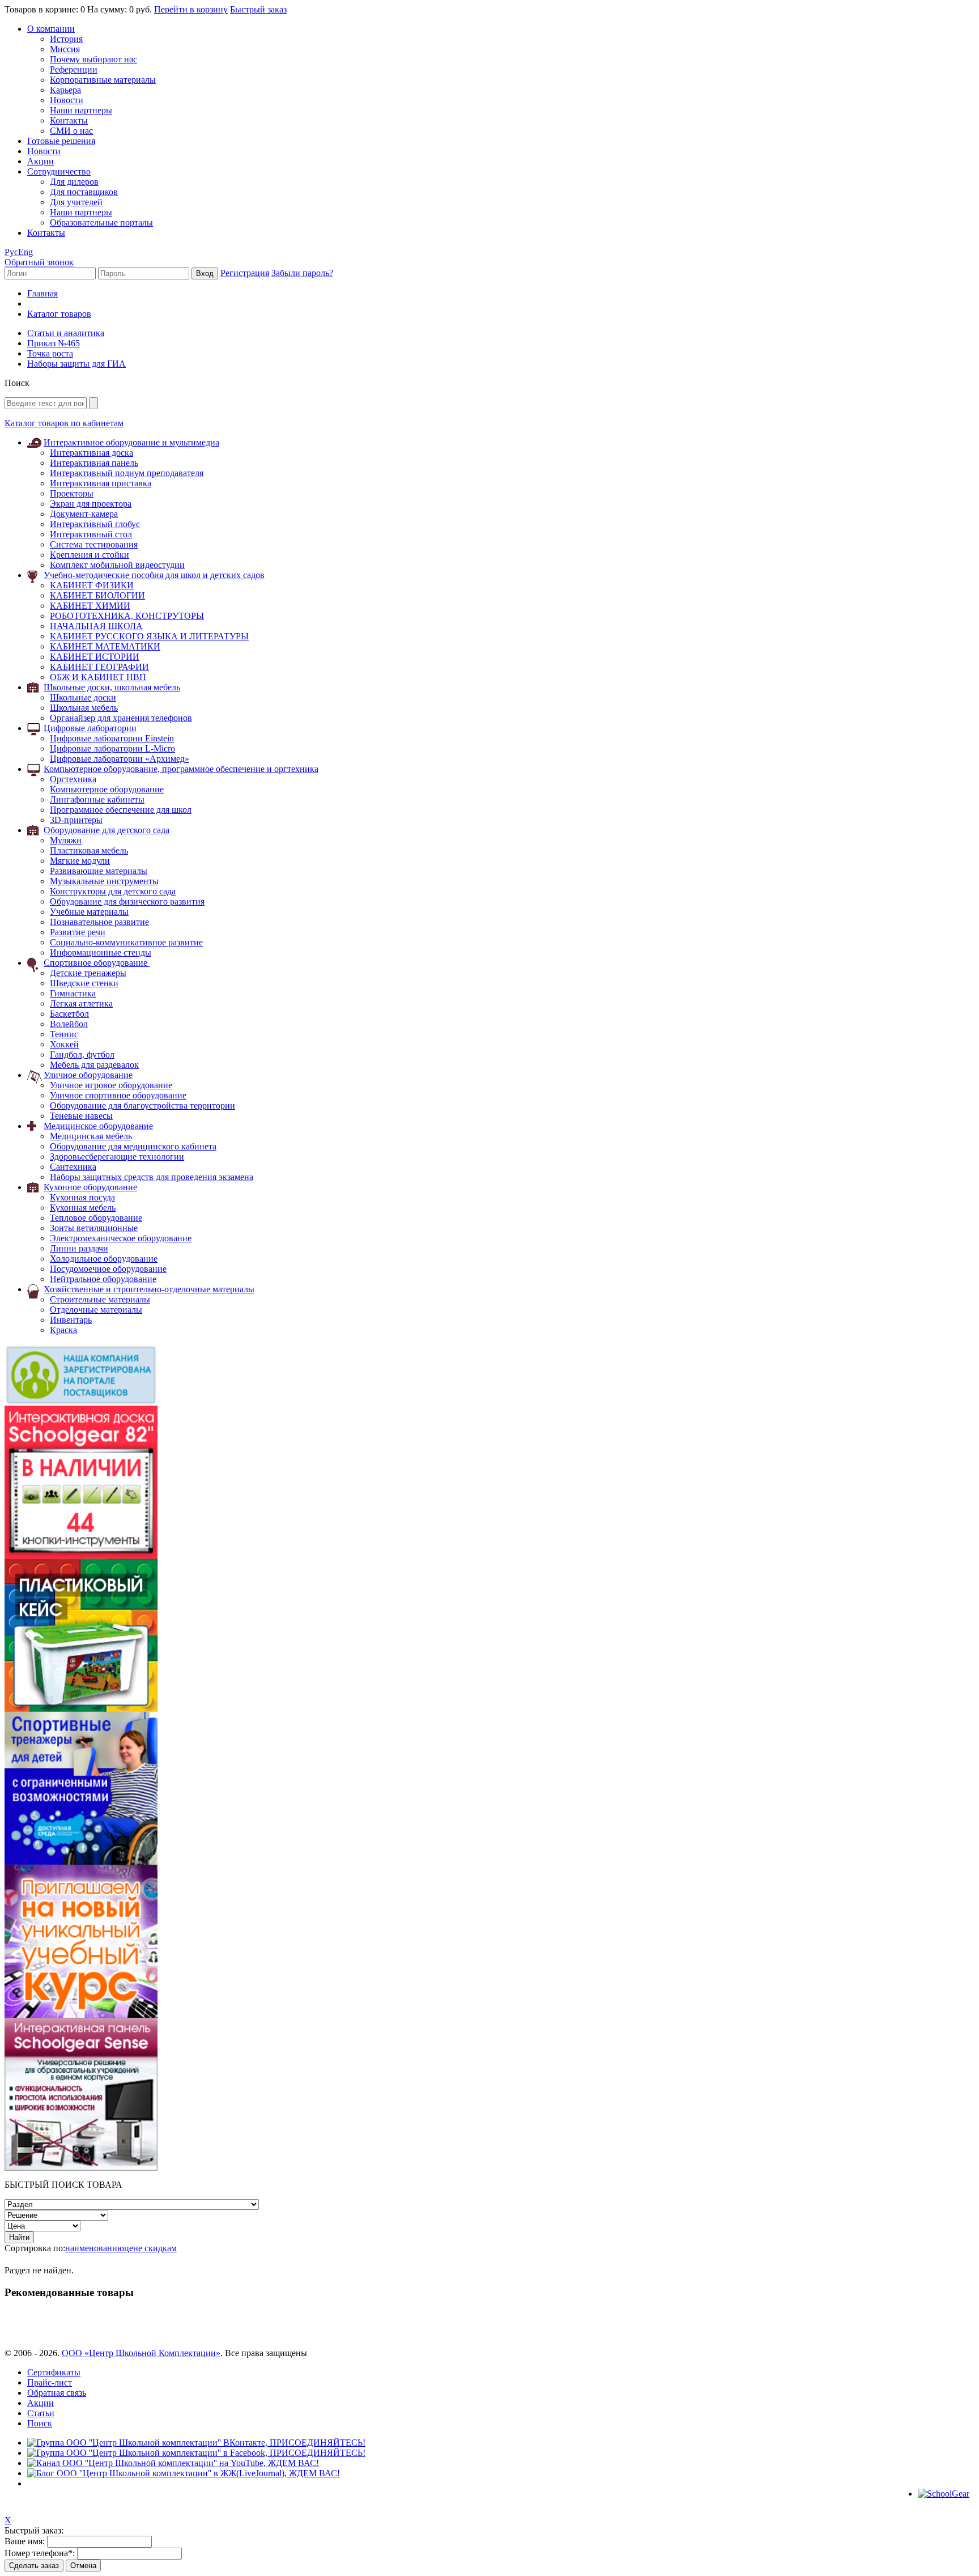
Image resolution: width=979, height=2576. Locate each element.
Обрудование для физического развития (127, 901)
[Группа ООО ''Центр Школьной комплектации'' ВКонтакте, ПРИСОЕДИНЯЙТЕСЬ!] (196, 2443)
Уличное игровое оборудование (111, 1085)
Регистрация (245, 273)
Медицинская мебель (91, 1136)
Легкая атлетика (81, 1003)
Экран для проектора (91, 504)
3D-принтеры (76, 820)
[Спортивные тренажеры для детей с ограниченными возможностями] (81, 1862)
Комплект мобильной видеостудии (117, 565)
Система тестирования (94, 544)
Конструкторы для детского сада (113, 891)
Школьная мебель (84, 708)
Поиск (40, 2423)
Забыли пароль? (302, 273)
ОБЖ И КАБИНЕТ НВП (98, 677)
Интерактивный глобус (95, 524)
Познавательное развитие (99, 922)
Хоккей (64, 1044)
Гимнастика (73, 993)
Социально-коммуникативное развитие (126, 942)
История (66, 39)
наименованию (95, 2248)
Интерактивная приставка (101, 483)
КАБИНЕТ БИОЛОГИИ (97, 595)
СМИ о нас (71, 131)
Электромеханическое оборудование (121, 1238)
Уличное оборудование (88, 1075)
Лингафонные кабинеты (97, 799)
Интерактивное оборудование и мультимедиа (131, 442)
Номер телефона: (40, 2553)
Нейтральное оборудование (103, 1279)
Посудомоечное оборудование (108, 1269)
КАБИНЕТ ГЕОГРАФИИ (99, 667)
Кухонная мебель (83, 1208)
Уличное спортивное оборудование (118, 1095)
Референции (74, 69)
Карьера (65, 90)
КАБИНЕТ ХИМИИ (90, 606)
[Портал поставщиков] (81, 1402)
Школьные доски (83, 697)
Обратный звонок (39, 262)
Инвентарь (71, 1320)
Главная (42, 293)
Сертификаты (54, 2372)
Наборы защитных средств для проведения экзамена (152, 1177)
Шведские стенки (84, 983)
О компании (51, 29)
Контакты (69, 120)
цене (134, 2248)
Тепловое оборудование (96, 1218)
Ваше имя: (25, 2541)
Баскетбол (69, 1014)
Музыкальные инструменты (104, 881)
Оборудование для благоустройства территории (142, 1105)
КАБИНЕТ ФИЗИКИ (92, 585)
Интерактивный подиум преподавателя (127, 473)
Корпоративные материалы (103, 80)
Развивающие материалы (99, 871)
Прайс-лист (50, 2382)
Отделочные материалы (96, 1310)
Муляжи (66, 840)
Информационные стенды (101, 952)
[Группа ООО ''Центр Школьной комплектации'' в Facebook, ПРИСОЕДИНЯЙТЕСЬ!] (196, 2453)
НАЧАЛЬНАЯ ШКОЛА (96, 626)
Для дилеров (74, 182)
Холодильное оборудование (104, 1259)
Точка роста (50, 353)
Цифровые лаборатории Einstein (112, 738)
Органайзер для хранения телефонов (121, 718)
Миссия (65, 49)
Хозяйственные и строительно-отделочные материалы (149, 1289)
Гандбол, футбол (82, 1054)
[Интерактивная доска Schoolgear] (81, 1556)
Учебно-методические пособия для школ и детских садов (154, 575)
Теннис (64, 1034)
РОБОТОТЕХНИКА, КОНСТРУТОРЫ (127, 616)
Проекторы (72, 493)
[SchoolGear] (944, 2494)
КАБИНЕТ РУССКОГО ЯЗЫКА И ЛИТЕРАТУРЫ (149, 636)
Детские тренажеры (88, 973)
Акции (41, 161)
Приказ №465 (54, 343)
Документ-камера (84, 514)
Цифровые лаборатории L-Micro (112, 748)
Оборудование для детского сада (107, 830)
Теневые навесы (81, 1116)
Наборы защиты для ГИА (76, 364)
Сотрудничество (59, 171)
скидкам (161, 2248)
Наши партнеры (81, 110)
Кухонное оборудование (90, 1187)
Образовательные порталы (101, 222)
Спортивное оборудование (97, 963)
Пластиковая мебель (89, 850)
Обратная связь (57, 2393)
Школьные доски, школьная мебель (112, 687)
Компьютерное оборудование (107, 789)
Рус (11, 252)
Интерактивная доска (91, 453)
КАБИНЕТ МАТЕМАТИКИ (105, 646)
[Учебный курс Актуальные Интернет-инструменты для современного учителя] (81, 2015)
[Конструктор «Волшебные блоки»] (81, 1709)
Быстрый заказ (258, 9)
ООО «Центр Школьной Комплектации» (141, 2353)
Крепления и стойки (90, 555)
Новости (67, 100)
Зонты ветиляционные (94, 1228)
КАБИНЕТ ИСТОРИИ (95, 657)
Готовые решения (61, 141)
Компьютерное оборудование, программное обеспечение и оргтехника (181, 769)
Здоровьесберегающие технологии (117, 1157)
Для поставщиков (84, 192)
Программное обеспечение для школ (121, 810)
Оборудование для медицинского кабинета (133, 1146)
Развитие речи (78, 932)
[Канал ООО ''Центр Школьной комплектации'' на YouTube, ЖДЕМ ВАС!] (173, 2463)
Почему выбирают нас (93, 59)
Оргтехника (73, 779)
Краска (63, 1330)
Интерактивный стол (91, 534)
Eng (25, 252)
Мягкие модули (80, 861)
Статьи (41, 2413)
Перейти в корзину (191, 9)
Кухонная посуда (82, 1197)
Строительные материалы (100, 1299)
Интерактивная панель (94, 463)
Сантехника (73, 1167)
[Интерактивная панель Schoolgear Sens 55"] (81, 2168)
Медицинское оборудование (98, 1126)
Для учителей (76, 202)
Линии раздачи (79, 1248)
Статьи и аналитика (66, 333)
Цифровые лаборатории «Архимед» (120, 759)
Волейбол (69, 1024)
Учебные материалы (89, 912)
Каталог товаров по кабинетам (64, 423)
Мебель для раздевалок (94, 1065)
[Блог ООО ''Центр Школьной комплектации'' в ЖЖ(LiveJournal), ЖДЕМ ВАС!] (184, 2473)
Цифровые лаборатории (90, 728)
